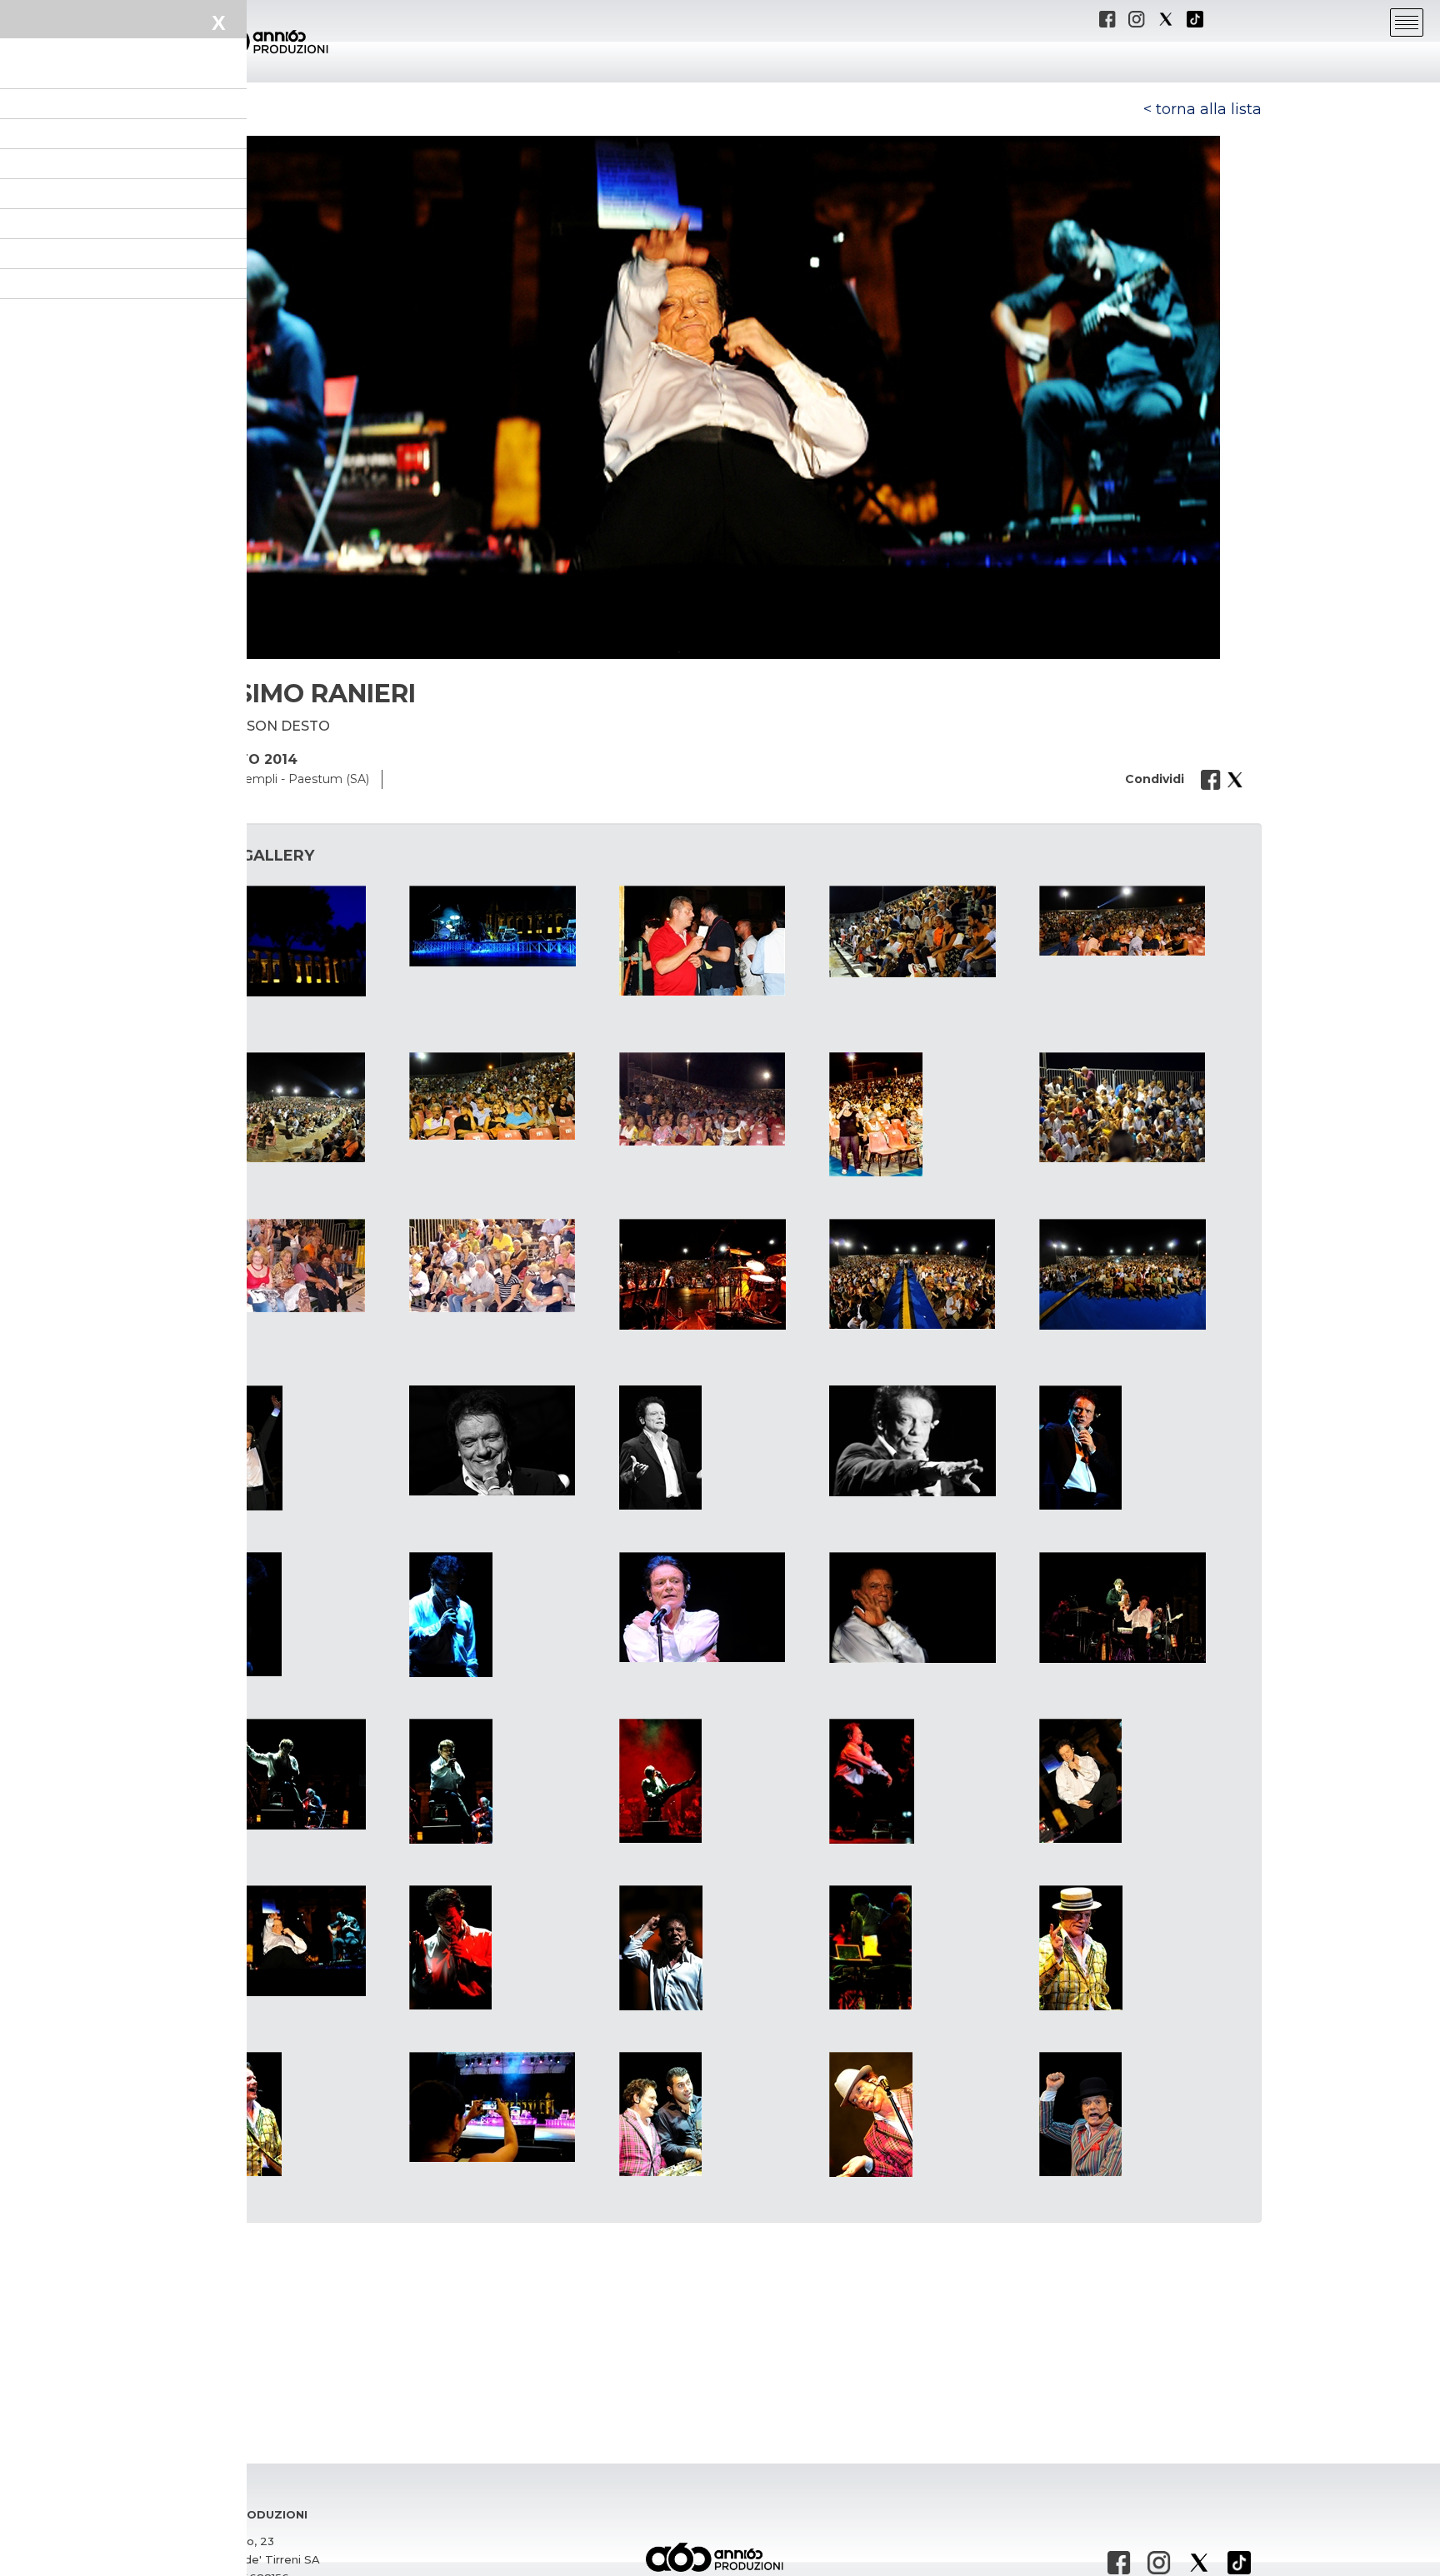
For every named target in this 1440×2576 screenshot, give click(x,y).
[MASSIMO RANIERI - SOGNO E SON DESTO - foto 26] (300, 1774)
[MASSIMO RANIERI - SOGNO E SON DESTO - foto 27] (510, 1781)
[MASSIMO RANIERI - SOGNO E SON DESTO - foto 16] (300, 1448)
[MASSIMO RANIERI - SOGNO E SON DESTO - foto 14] (930, 1274)
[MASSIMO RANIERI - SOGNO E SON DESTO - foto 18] (720, 1448)
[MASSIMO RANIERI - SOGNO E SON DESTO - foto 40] (1140, 2114)
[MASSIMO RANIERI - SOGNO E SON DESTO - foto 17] (510, 1440)
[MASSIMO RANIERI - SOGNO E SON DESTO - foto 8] (720, 1099)
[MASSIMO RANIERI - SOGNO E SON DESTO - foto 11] (300, 1266)
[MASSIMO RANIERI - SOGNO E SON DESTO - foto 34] (930, 1947)
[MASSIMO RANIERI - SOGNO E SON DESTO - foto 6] (300, 1107)
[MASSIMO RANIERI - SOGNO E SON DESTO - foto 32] (510, 1947)
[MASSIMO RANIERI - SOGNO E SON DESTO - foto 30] (1140, 1781)
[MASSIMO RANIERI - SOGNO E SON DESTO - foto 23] (720, 1607)
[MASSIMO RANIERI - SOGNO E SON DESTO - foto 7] (510, 1096)
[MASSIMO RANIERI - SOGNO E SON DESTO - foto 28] (720, 1781)
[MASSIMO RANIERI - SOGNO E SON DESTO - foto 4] (930, 931)
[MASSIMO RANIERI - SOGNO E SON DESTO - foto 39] (930, 2114)
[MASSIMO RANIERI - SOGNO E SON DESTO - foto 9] (930, 1114)
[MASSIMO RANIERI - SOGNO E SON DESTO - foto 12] (510, 1266)
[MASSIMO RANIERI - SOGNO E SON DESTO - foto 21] (300, 1614)
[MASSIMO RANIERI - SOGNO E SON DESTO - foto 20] (1140, 1448)
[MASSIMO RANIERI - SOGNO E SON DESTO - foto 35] (1140, 1948)
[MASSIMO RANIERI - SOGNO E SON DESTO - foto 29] (930, 1781)
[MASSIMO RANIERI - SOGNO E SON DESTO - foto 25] (1140, 1608)
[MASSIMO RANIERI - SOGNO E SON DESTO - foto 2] (510, 926)
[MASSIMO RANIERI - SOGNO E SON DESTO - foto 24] (930, 1608)
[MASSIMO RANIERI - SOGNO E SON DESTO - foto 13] (720, 1274)
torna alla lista (1209, 109)
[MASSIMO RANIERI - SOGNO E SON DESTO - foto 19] (930, 1441)
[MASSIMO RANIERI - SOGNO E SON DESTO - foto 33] (720, 1948)
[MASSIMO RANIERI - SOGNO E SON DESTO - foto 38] (720, 2114)
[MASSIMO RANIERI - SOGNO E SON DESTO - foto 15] (1140, 1274)
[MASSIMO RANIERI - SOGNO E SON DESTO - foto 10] (1140, 1107)
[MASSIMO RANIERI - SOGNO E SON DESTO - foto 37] (510, 2107)
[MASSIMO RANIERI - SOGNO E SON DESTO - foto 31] (300, 1941)
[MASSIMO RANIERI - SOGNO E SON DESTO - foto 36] (300, 2114)
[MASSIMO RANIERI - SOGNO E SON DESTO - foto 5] (1140, 921)
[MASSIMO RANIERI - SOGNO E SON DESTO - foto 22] (510, 1615)
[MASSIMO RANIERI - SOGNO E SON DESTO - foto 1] (300, 941)
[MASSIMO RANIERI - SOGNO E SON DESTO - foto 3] (720, 941)
